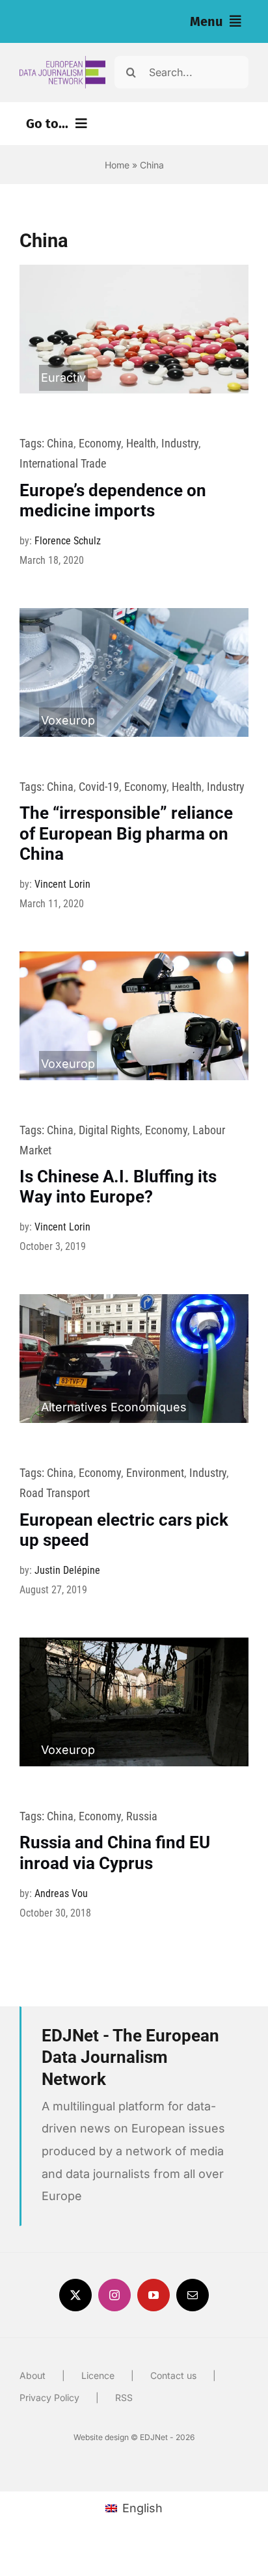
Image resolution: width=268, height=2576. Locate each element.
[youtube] (154, 2295)
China (60, 443)
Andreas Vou (61, 1893)
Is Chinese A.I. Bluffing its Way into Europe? (118, 1187)
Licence (98, 2375)
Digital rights (109, 1130)
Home (117, 165)
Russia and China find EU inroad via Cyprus (115, 1852)
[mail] (193, 2295)
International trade (63, 463)
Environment (155, 1473)
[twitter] (75, 2295)
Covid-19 (99, 787)
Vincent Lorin (62, 884)
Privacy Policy (49, 2397)
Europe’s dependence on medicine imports (113, 500)
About (33, 2375)
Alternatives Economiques (114, 1407)
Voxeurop (68, 720)
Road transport (55, 1493)
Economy (100, 443)
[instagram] (114, 2295)
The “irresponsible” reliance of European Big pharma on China (126, 833)
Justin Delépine (67, 1570)
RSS (124, 2397)
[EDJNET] (62, 61)
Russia (142, 1816)
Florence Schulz (68, 541)
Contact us (173, 2375)
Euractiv (63, 378)
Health (141, 443)
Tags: (33, 443)
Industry (180, 443)
